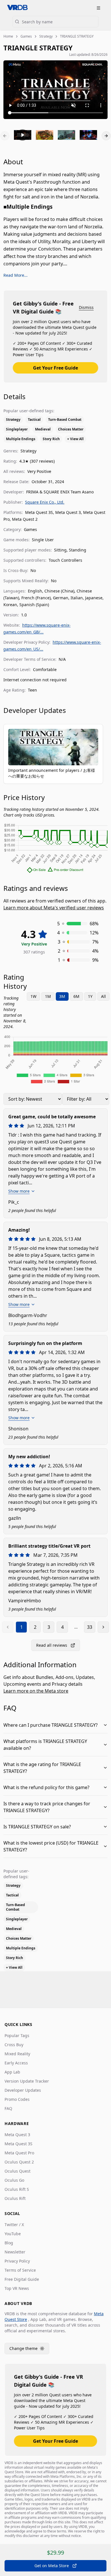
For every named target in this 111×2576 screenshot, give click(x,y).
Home (8, 36)
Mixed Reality (17, 2054)
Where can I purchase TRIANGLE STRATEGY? (51, 1725)
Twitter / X (14, 2225)
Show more (19, 1191)
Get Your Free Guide (55, 368)
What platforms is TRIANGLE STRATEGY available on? (45, 1745)
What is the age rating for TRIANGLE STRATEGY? (42, 1768)
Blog (9, 2243)
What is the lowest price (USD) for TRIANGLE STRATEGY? (51, 1846)
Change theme (29, 2350)
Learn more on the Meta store (36, 1691)
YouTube (13, 2234)
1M (48, 996)
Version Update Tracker (27, 2081)
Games (26, 36)
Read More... (16, 275)
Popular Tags (17, 2035)
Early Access (16, 2063)
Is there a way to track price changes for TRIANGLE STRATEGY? (47, 1807)
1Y (90, 996)
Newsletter (15, 2252)
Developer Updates (23, 2090)
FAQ (8, 2108)
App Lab (12, 2072)
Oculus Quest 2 (19, 2162)
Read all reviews (52, 1645)
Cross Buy (14, 2045)
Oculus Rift (15, 2198)
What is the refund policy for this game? (46, 1787)
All (103, 996)
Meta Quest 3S (18, 2144)
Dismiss (86, 307)
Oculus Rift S (17, 2189)
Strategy (46, 36)
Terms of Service (20, 2270)
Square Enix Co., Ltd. (45, 502)
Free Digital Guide (22, 2279)
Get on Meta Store (52, 2566)
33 (90, 1627)
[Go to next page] (103, 1627)
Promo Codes (17, 2099)
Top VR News (17, 2288)
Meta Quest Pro (19, 2153)
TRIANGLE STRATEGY (77, 36)
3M (62, 996)
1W (33, 996)
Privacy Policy (17, 2261)
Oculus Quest (18, 2171)
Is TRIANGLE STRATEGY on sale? (37, 1827)
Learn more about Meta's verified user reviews (54, 908)
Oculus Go (14, 2180)
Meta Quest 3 (17, 2135)
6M (76, 996)
